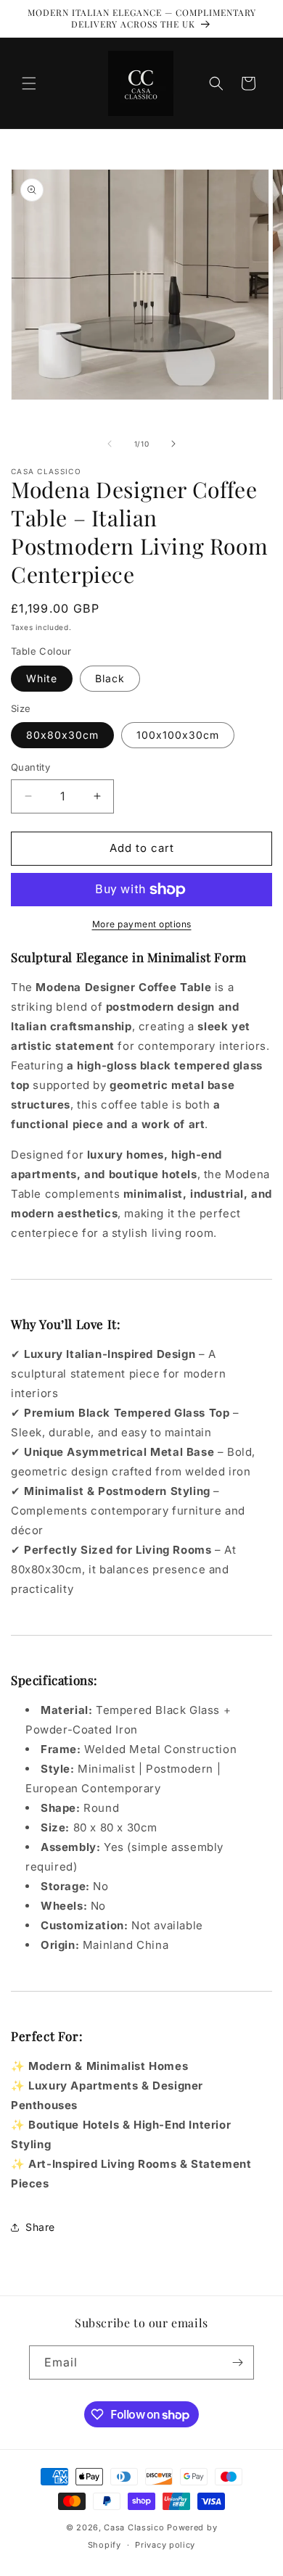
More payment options (142, 924)
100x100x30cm (178, 735)
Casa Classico (134, 2527)
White (42, 678)
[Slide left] (110, 444)
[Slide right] (173, 444)
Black (110, 678)
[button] (29, 83)
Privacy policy (165, 2545)
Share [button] (40, 2227)
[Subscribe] (237, 2362)
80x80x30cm (62, 735)
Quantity (30, 767)
